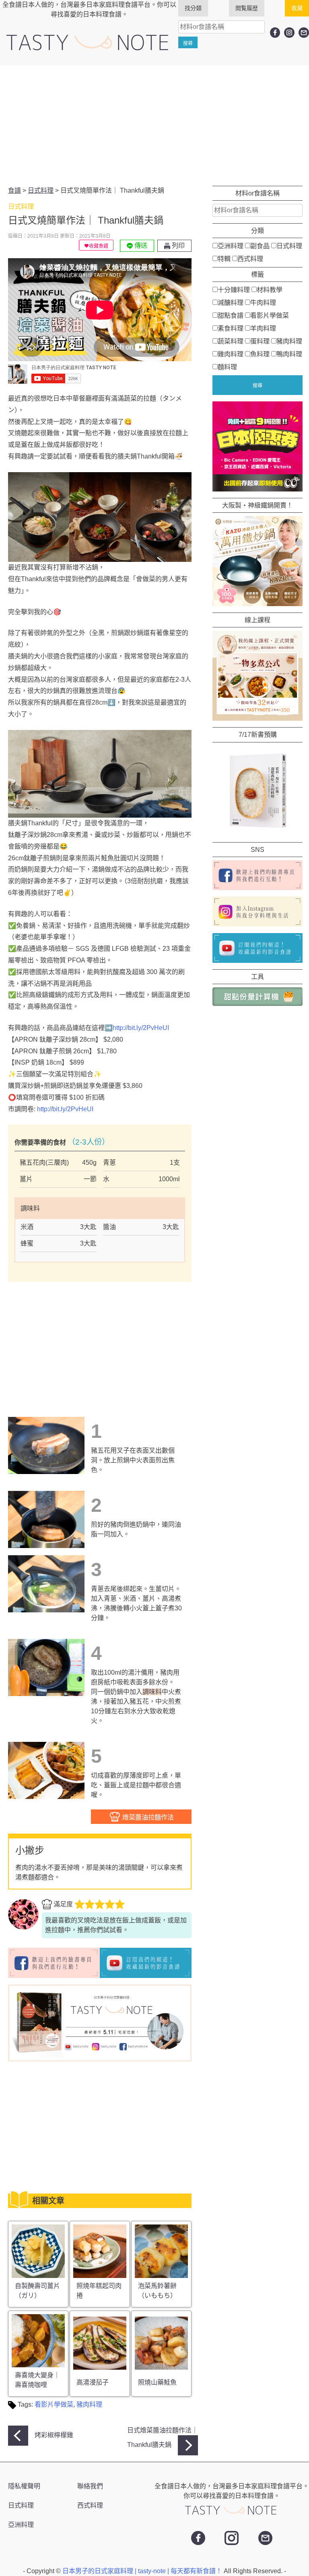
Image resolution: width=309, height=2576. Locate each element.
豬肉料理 (89, 2404)
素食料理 (231, 328)
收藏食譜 (99, 246)
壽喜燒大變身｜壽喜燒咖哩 (37, 2380)
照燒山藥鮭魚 (157, 2382)
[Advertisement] (154, 125)
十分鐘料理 (234, 290)
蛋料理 (260, 341)
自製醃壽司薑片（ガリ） (37, 2291)
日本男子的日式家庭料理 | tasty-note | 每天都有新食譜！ (143, 2571)
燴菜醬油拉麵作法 (147, 1817)
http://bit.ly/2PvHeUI (141, 1028)
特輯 (224, 259)
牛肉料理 (263, 303)
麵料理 (227, 367)
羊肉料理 (263, 328)
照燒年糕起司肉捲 (99, 2291)
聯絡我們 (90, 2486)
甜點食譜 (231, 316)
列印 (177, 246)
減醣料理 (231, 303)
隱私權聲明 (24, 2486)
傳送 (140, 246)
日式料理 (289, 246)
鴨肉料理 (289, 354)
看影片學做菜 (54, 2404)
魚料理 (260, 354)
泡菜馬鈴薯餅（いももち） (157, 2291)
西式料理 (250, 259)
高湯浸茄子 (93, 2382)
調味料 (152, 1692)
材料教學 (270, 290)
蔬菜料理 (231, 341)
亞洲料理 (231, 246)
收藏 (297, 8)
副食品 (260, 246)
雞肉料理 (231, 354)
